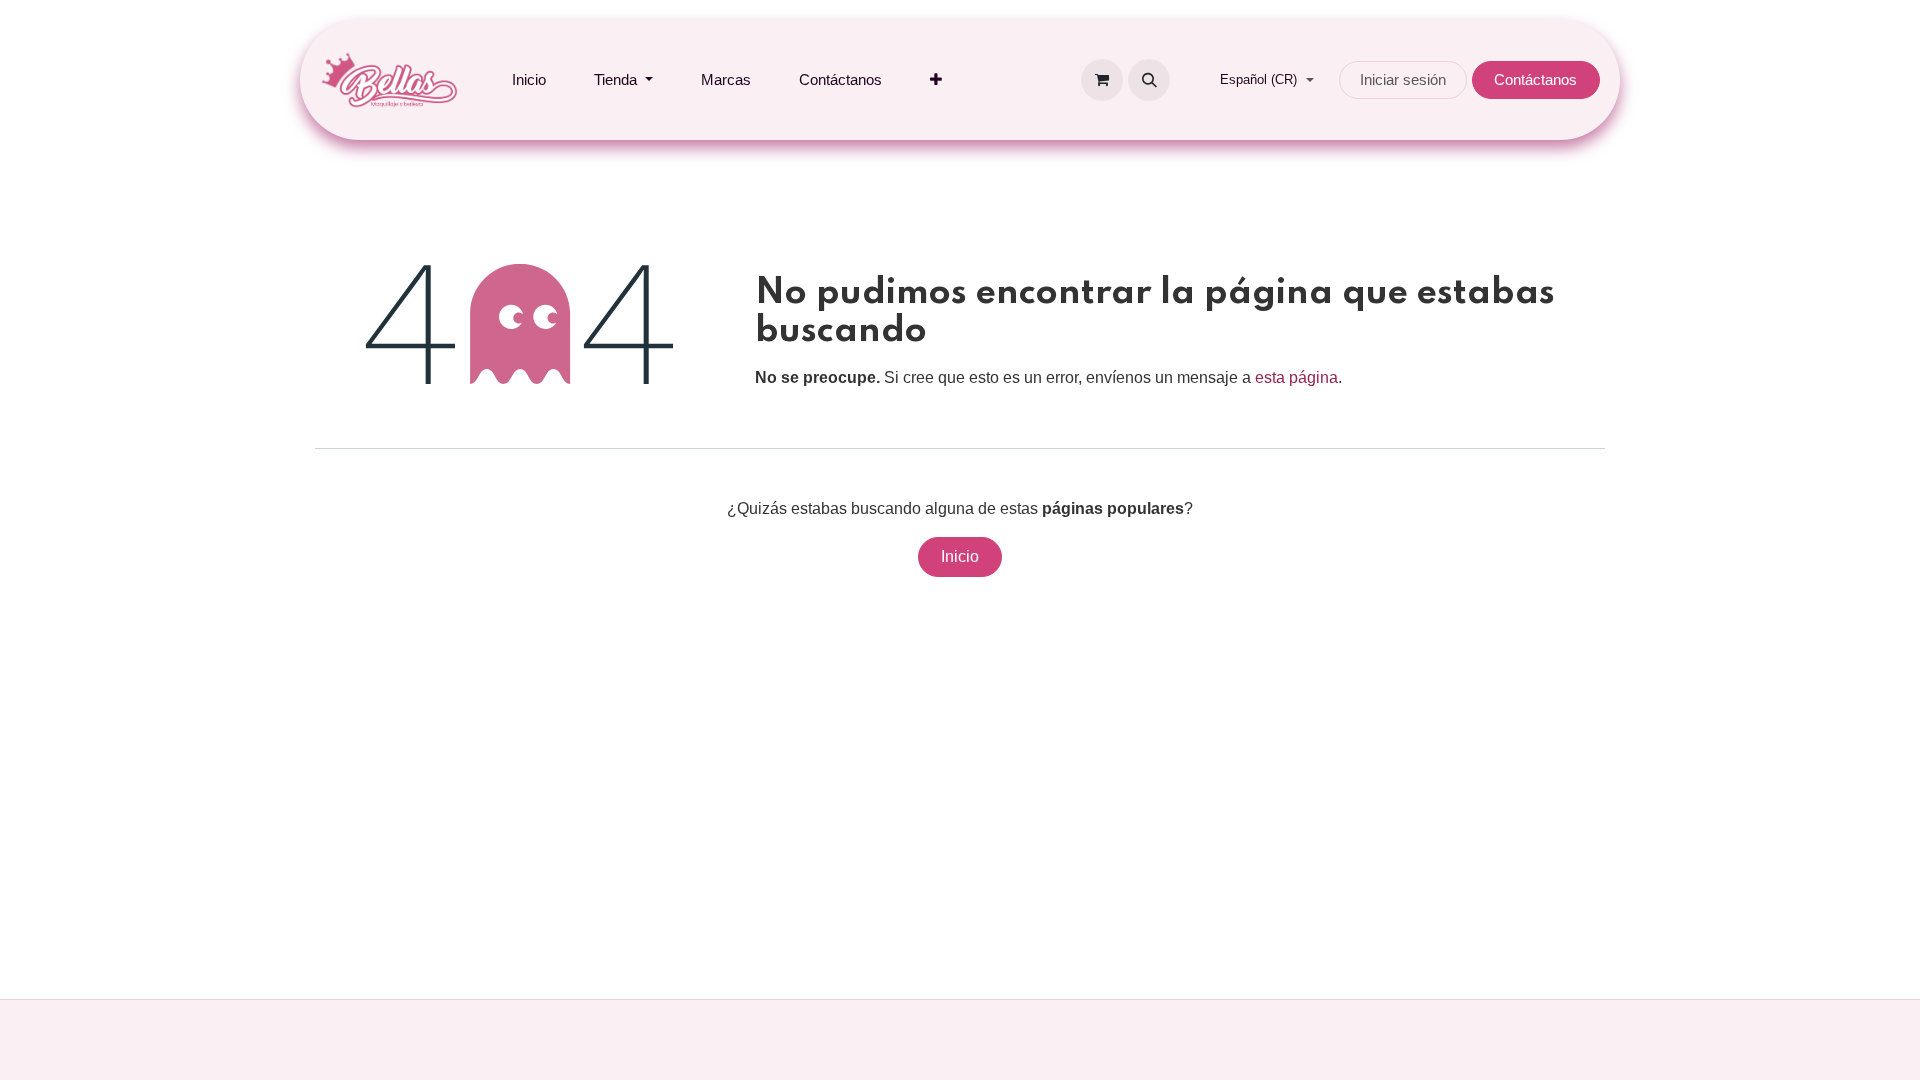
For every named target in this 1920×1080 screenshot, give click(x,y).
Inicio (960, 556)
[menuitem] (529, 80)
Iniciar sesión (1403, 79)
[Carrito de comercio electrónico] (1102, 80)
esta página (1296, 377)
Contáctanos (1535, 79)
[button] (1149, 80)
